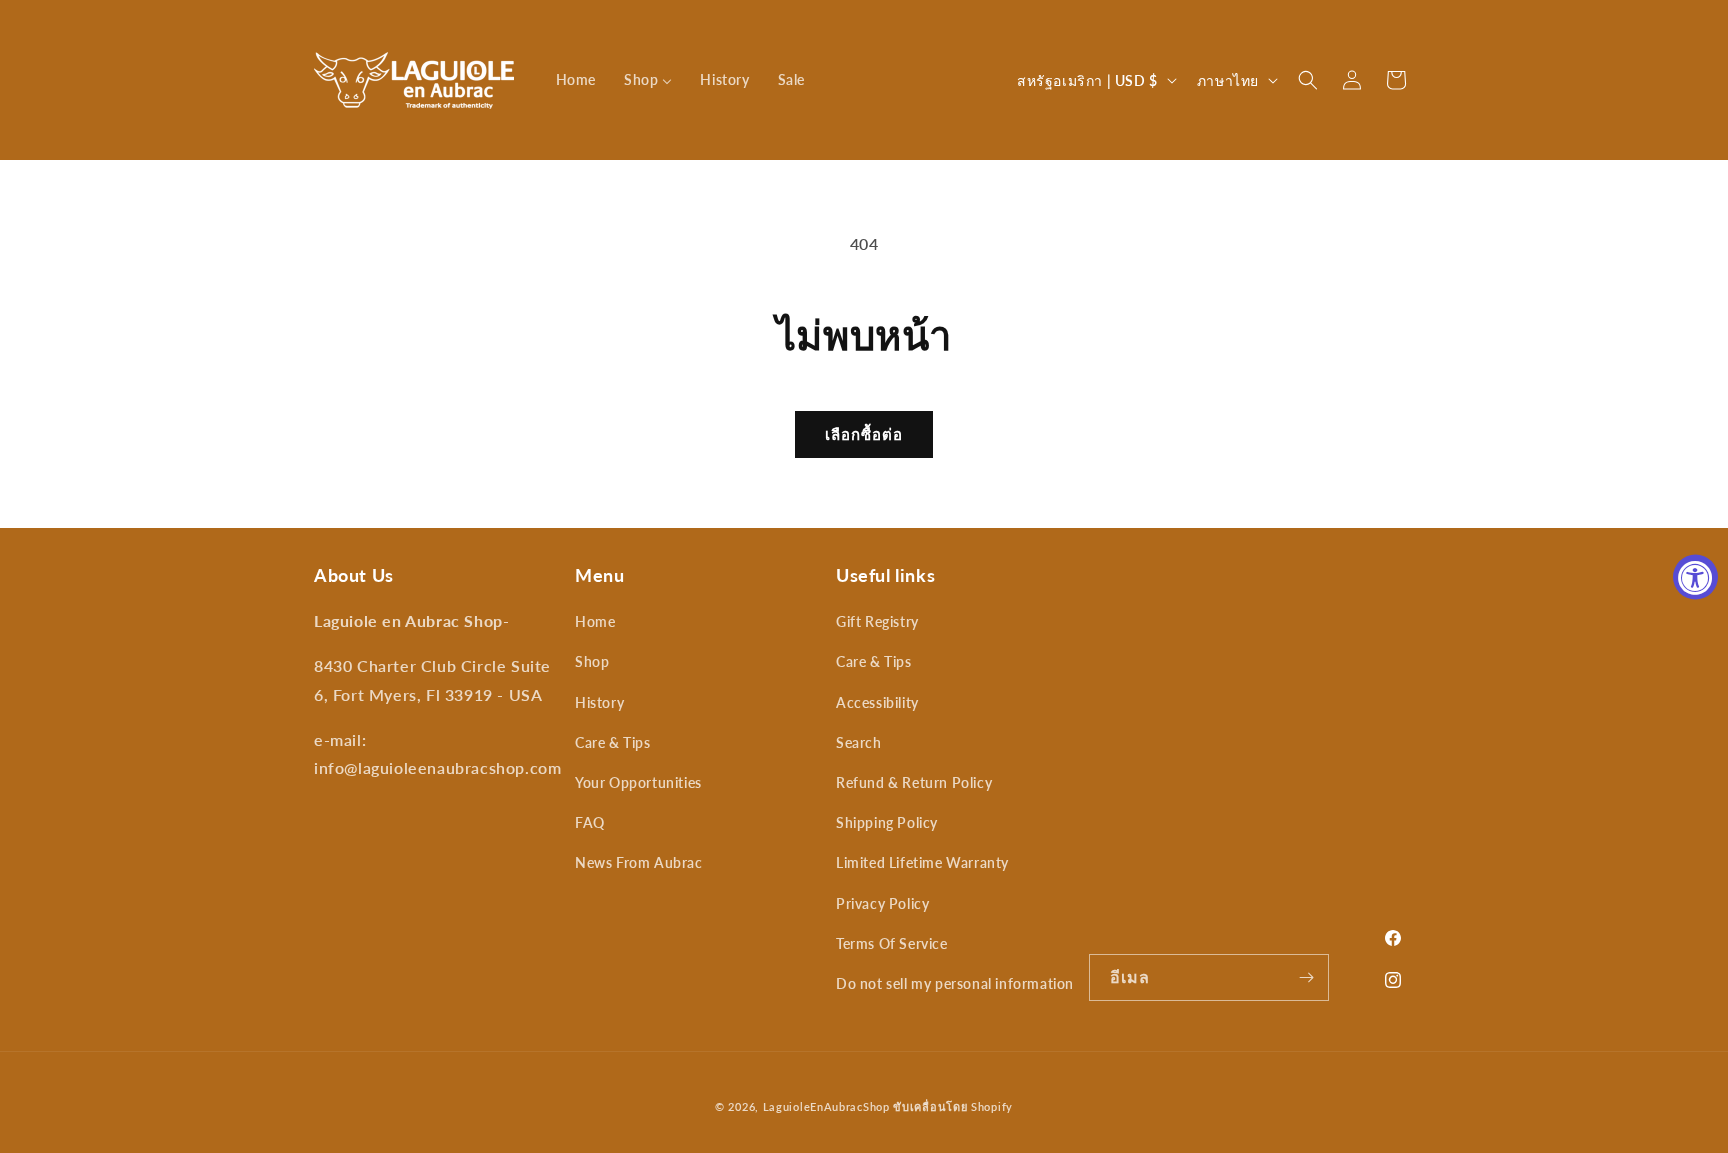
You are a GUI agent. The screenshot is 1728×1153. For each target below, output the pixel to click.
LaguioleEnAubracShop (826, 1106)
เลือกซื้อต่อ (864, 434)
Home (595, 621)
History (599, 702)
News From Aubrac (639, 862)
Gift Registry (877, 621)
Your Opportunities (638, 782)
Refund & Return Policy (914, 782)
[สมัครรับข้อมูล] (1306, 977)
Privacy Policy (882, 903)
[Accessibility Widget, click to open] (1695, 576)
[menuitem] (576, 80)
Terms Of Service (892, 943)
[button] (1308, 80)
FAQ (590, 822)
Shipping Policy (887, 822)
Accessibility (877, 702)
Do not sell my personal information (955, 983)
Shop (592, 661)
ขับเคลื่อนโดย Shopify (953, 1106)
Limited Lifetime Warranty (922, 862)
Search (859, 742)
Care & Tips (613, 742)
